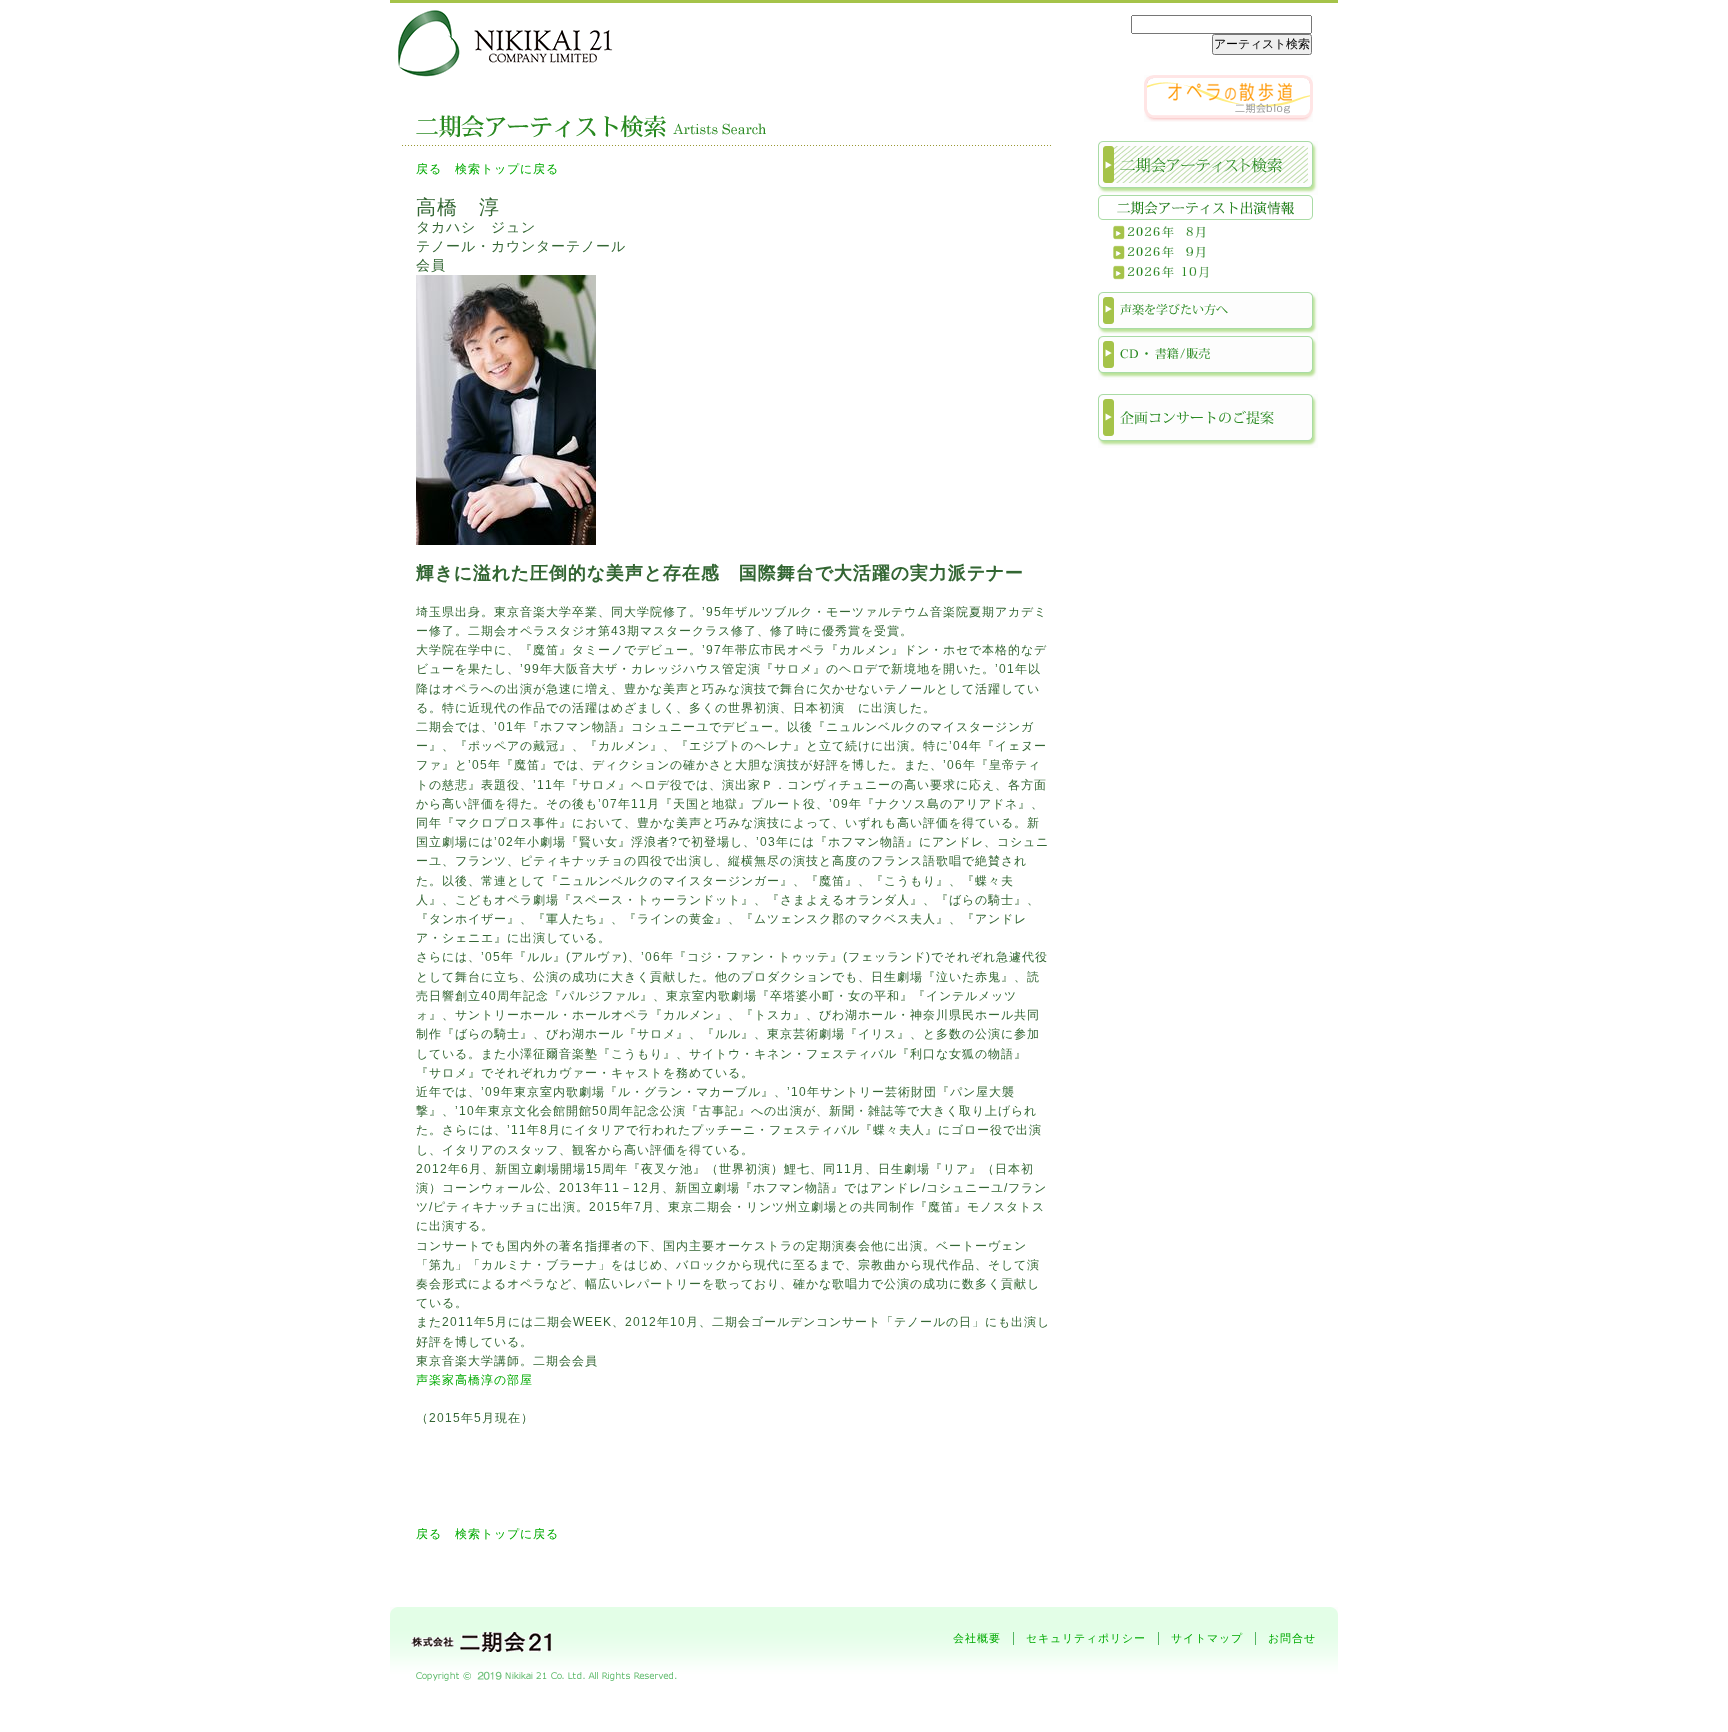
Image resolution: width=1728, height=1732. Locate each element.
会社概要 (977, 1638)
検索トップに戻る (507, 169)
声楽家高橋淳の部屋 (474, 1380)
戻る (429, 169)
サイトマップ (1207, 1638)
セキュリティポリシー (1086, 1638)
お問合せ (1292, 1638)
